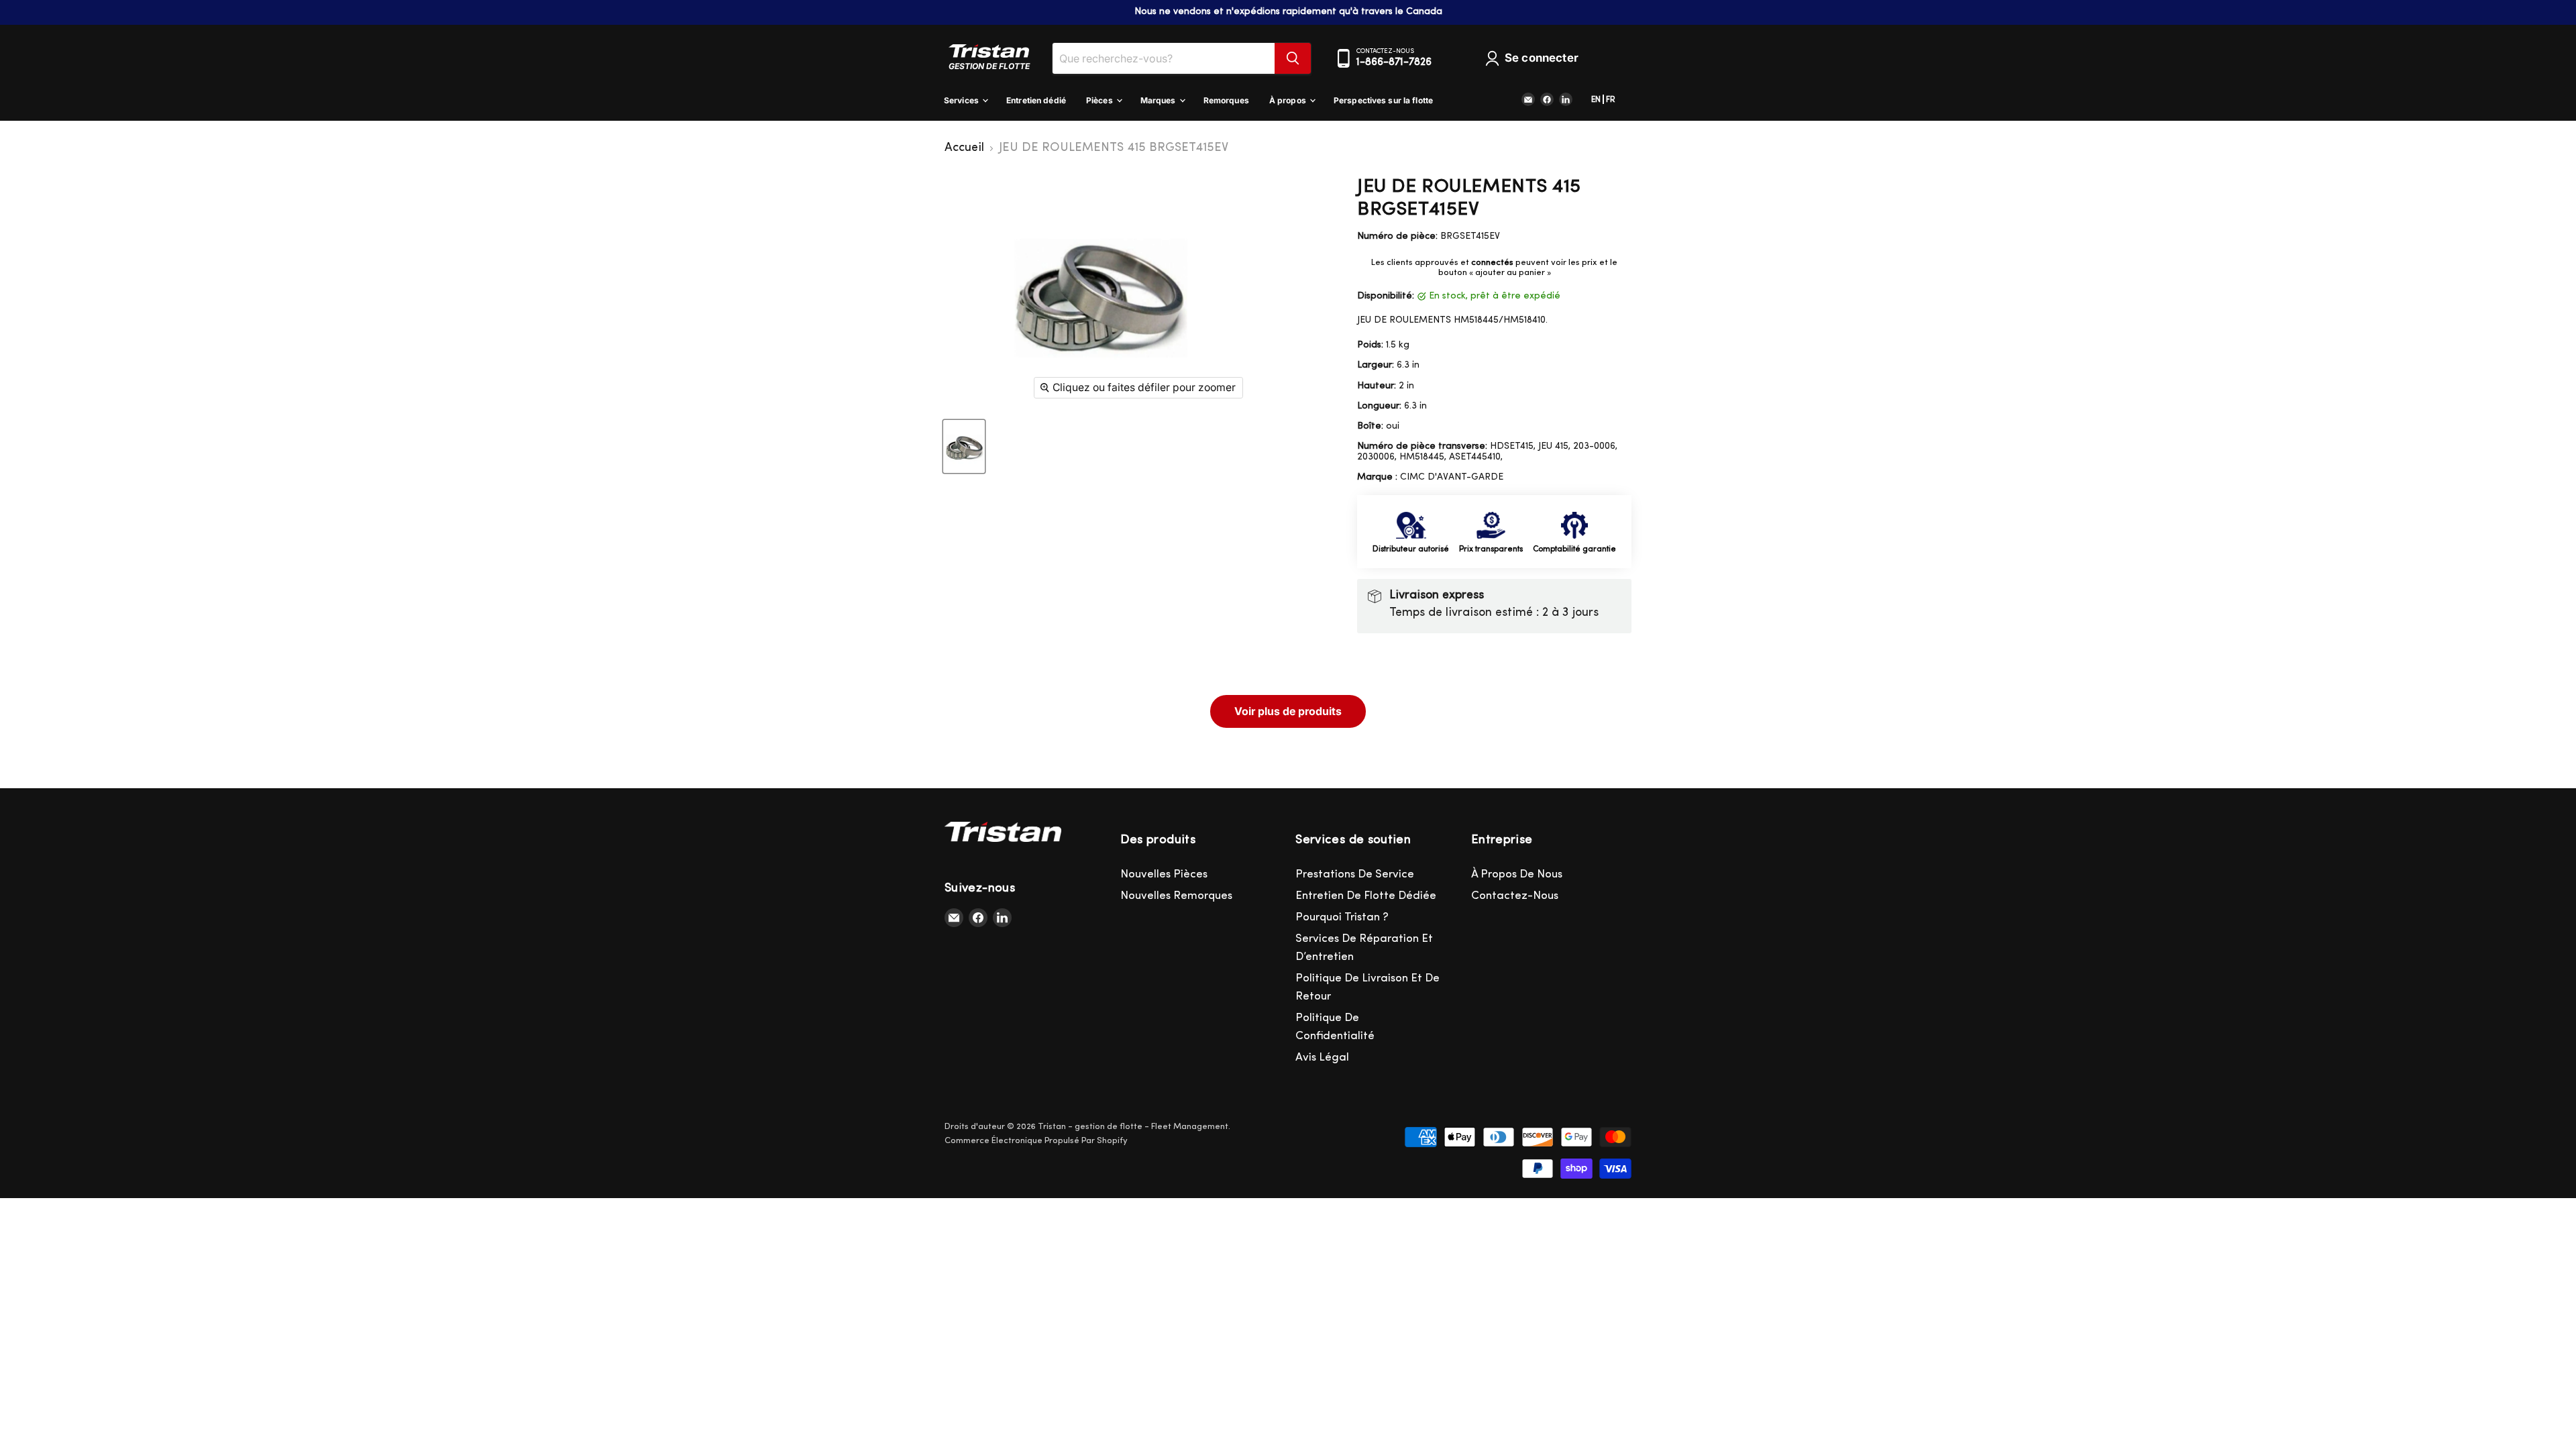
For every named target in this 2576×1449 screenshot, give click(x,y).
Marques (1159, 100)
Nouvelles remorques (1176, 896)
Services (962, 100)
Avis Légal (1322, 1058)
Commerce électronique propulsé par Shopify (1036, 1141)
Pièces (1101, 100)
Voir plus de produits (1288, 711)
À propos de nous (1517, 874)
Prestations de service (1355, 874)
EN (1596, 100)
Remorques (1226, 100)
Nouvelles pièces (1164, 874)
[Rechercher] (1293, 58)
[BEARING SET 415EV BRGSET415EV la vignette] (964, 446)
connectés (1492, 263)
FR (1611, 100)
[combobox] (1164, 58)
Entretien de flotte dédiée (1366, 896)
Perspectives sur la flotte (1383, 100)
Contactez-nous (1515, 896)
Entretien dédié (1036, 100)
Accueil (964, 148)
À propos (1289, 100)
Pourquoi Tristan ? (1342, 917)
